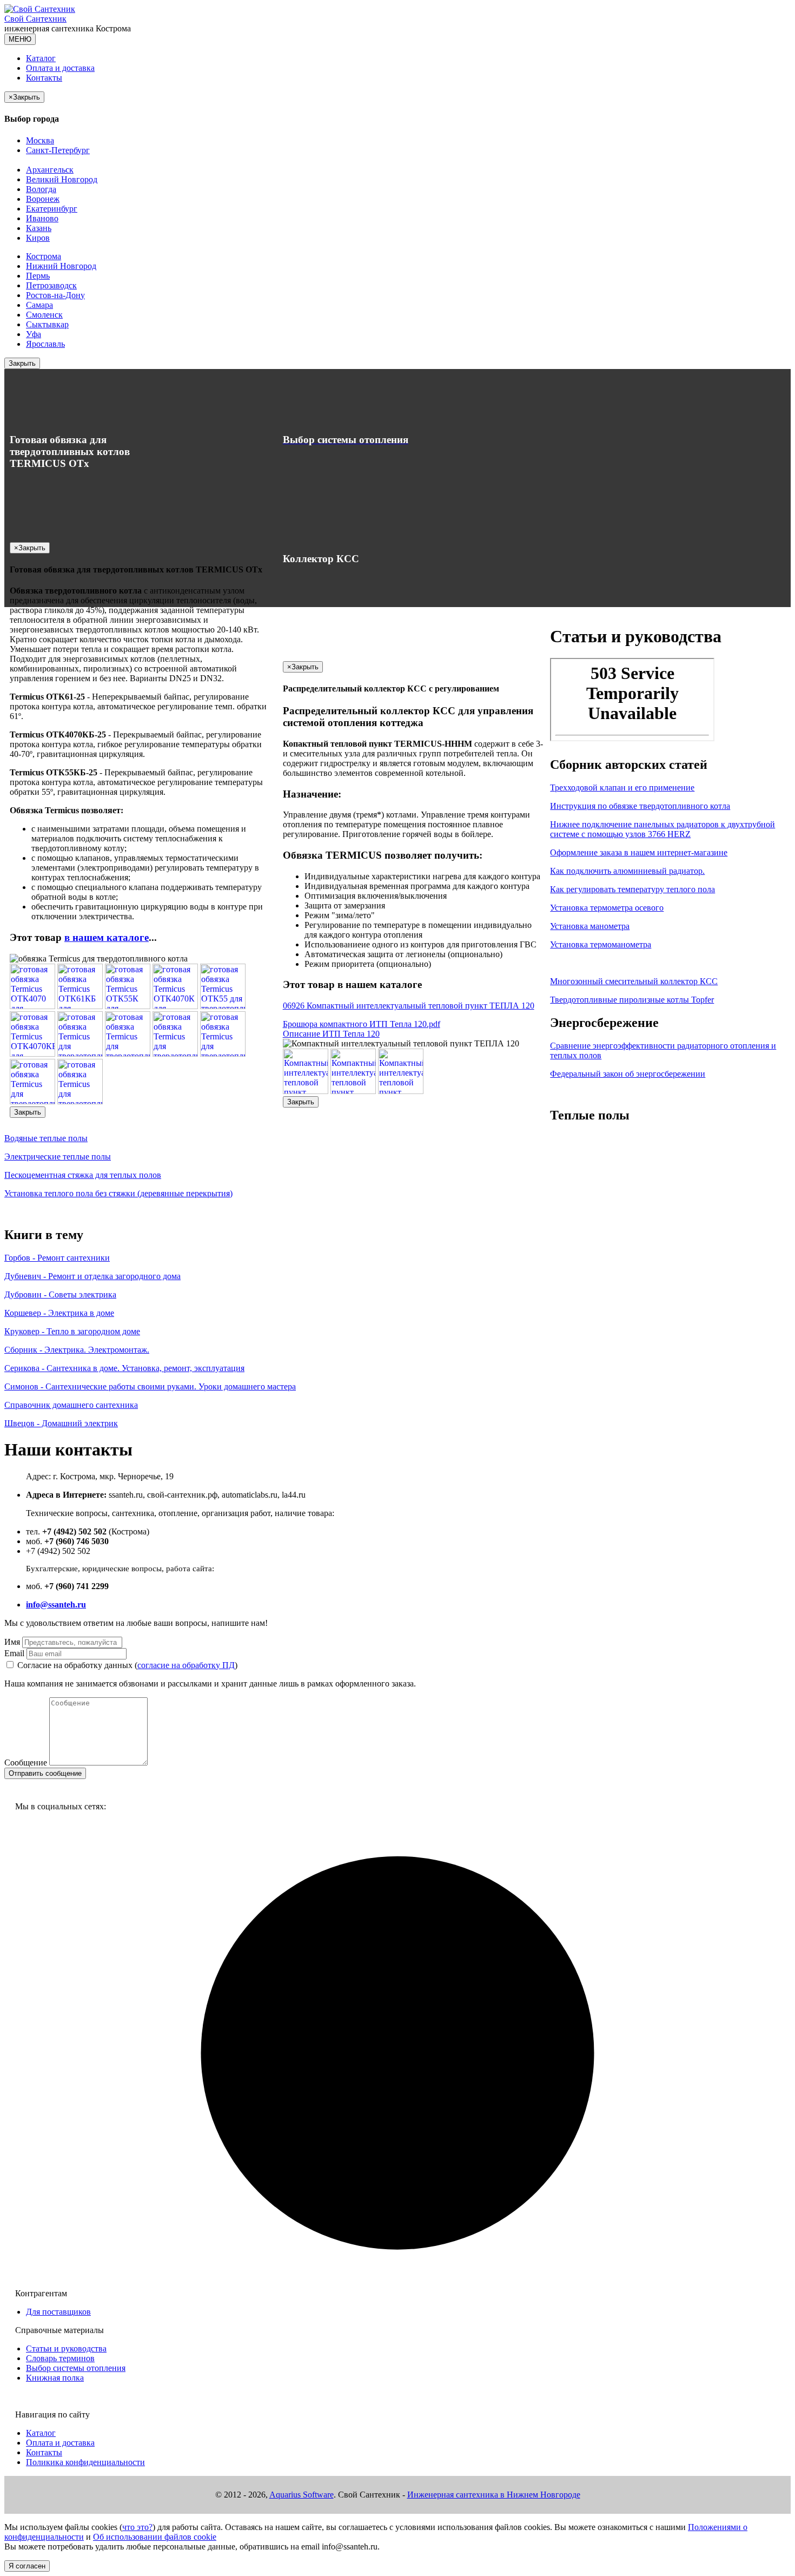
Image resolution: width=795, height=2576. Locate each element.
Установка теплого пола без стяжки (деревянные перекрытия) (118, 1193)
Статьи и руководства (66, 2348)
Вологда (41, 189)
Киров (38, 238)
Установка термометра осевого (607, 908)
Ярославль (45, 344)
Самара (39, 305)
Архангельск (50, 170)
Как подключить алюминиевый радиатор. (627, 871)
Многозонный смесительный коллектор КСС (634, 981)
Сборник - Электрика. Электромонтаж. (77, 1350)
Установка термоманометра (601, 944)
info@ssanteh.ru (56, 1605)
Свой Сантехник (35, 19)
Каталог (41, 58)
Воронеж (43, 199)
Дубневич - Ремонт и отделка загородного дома (92, 1276)
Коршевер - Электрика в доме (59, 1313)
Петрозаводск (51, 285)
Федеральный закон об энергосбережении (628, 1074)
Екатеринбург (52, 209)
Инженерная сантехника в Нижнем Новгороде (494, 2495)
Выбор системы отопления (76, 2368)
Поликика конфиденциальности (85, 2462)
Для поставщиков (58, 2312)
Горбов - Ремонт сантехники (57, 1258)
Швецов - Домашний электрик (61, 1423)
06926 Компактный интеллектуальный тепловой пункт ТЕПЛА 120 (409, 1006)
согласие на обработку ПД (186, 1665)
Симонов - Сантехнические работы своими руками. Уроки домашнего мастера (150, 1386)
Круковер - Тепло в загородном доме (72, 1331)
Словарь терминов (60, 2358)
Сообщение (26, 1763)
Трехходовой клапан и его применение (622, 788)
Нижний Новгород (61, 266)
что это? (137, 2527)
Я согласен (27, 2566)
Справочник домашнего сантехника (71, 1405)
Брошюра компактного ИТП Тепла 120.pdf (362, 1024)
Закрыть (22, 363)
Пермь (38, 276)
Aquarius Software (302, 2495)
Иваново (42, 218)
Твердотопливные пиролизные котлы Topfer (632, 1000)
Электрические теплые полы (58, 1157)
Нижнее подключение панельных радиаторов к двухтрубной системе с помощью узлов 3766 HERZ (662, 829)
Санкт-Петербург (58, 150)
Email (14, 1653)
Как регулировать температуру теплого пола (632, 889)
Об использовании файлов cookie (155, 2537)
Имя (12, 1642)
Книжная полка (55, 2378)
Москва (40, 140)
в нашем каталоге (107, 937)
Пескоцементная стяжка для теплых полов (83, 1175)
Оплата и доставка (60, 68)
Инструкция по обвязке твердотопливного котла (640, 806)
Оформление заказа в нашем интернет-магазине (639, 852)
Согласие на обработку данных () (127, 1665)
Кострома (44, 256)
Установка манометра (590, 926)
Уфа (34, 334)
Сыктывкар (47, 324)
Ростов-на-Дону (55, 295)
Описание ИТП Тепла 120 (331, 1034)
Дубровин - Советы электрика (60, 1294)
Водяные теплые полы (46, 1138)
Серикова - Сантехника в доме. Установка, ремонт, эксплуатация (124, 1368)
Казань (39, 228)
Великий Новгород (62, 179)
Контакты (44, 78)
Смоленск (44, 315)
